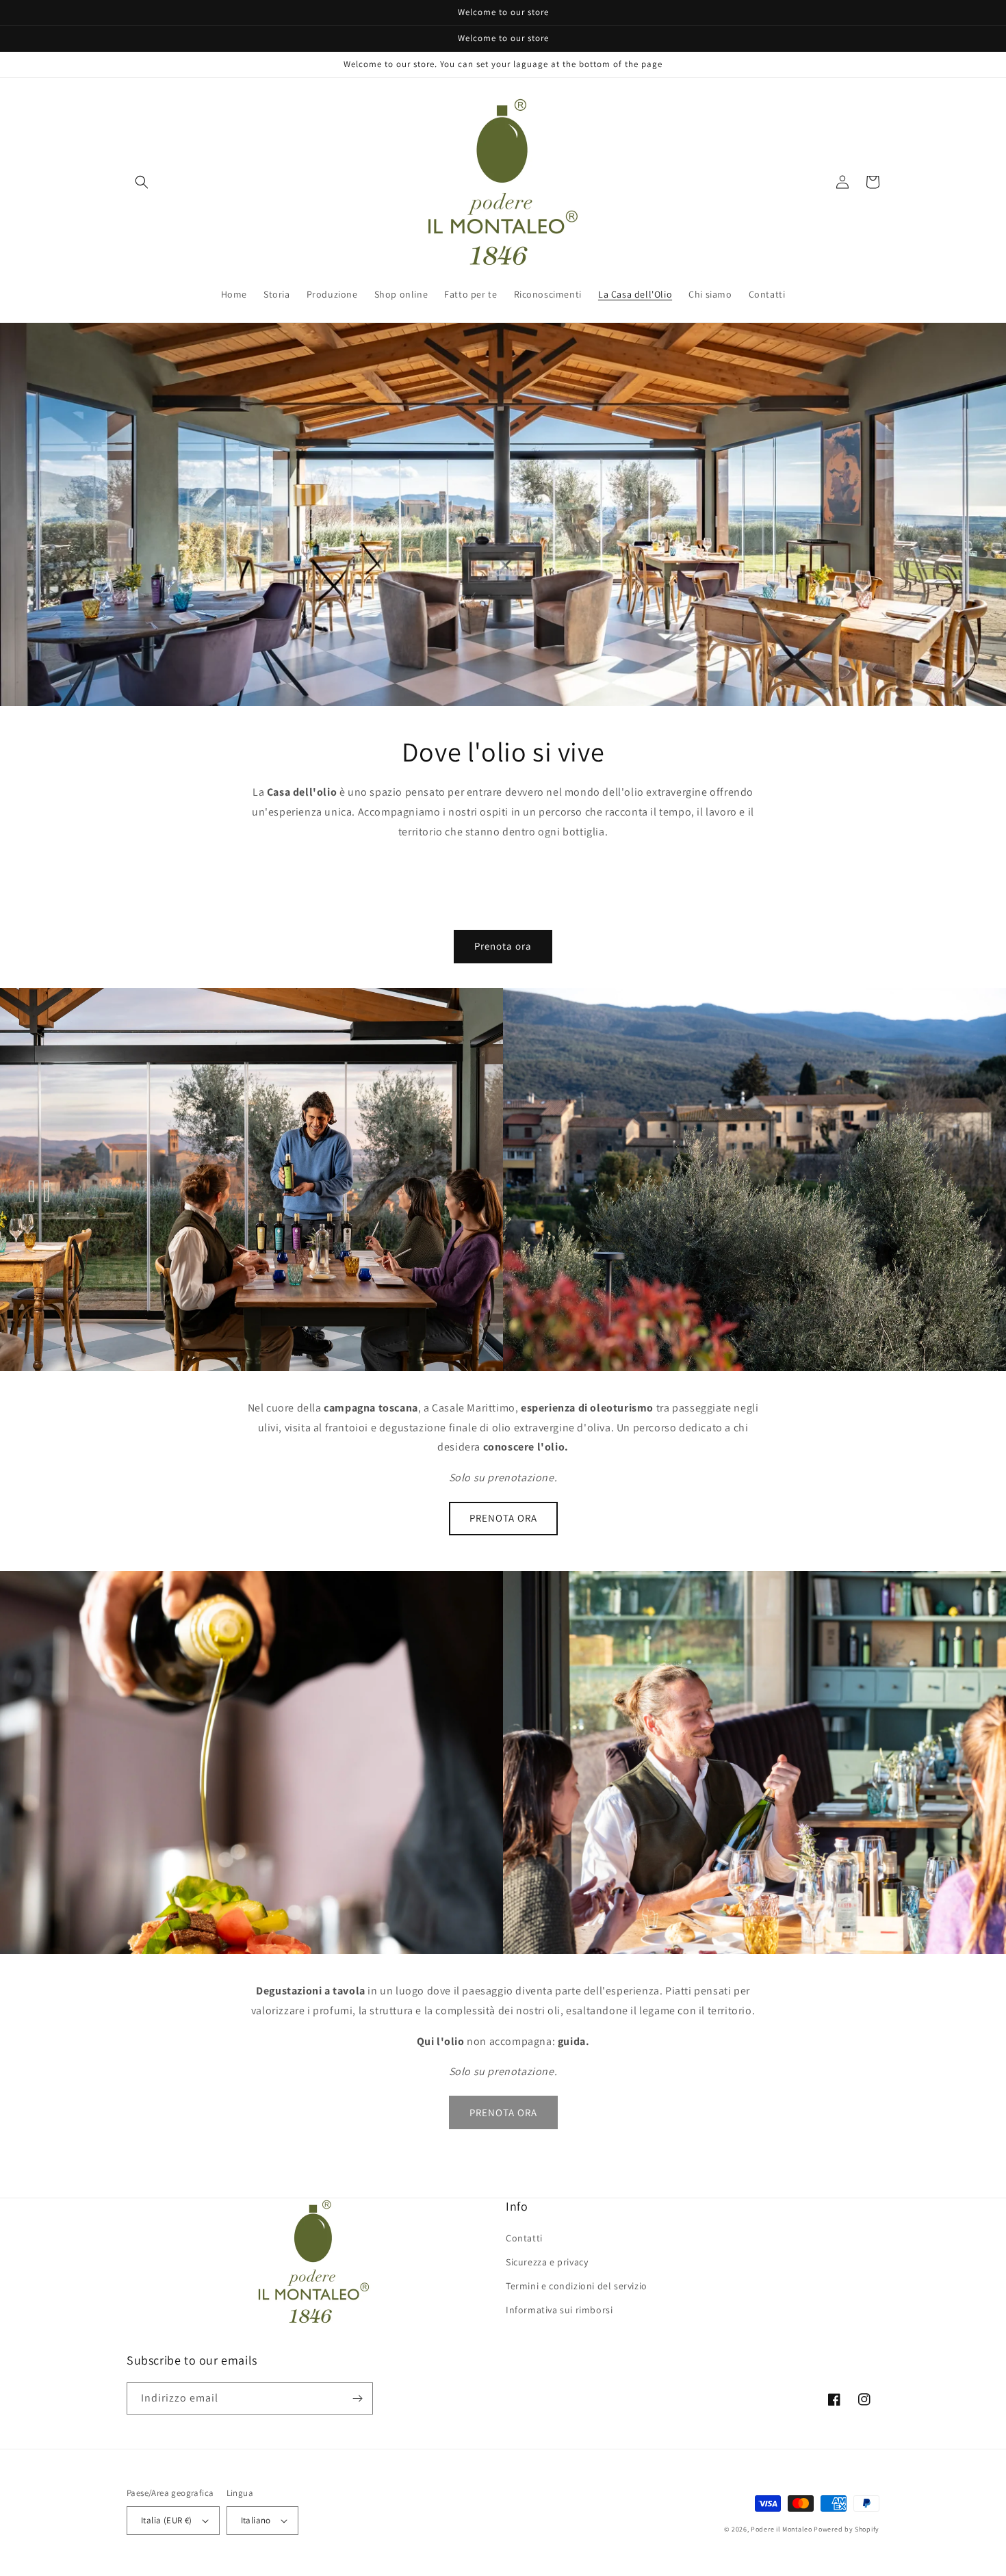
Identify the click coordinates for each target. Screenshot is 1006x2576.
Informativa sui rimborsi (559, 2310)
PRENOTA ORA (503, 1518)
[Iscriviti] (357, 2398)
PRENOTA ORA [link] (503, 2112)
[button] (142, 182)
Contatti (524, 2238)
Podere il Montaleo (782, 2529)
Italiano (256, 2520)
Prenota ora (503, 946)
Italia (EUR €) (167, 2520)
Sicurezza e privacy (547, 2262)
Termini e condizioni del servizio (577, 2286)
